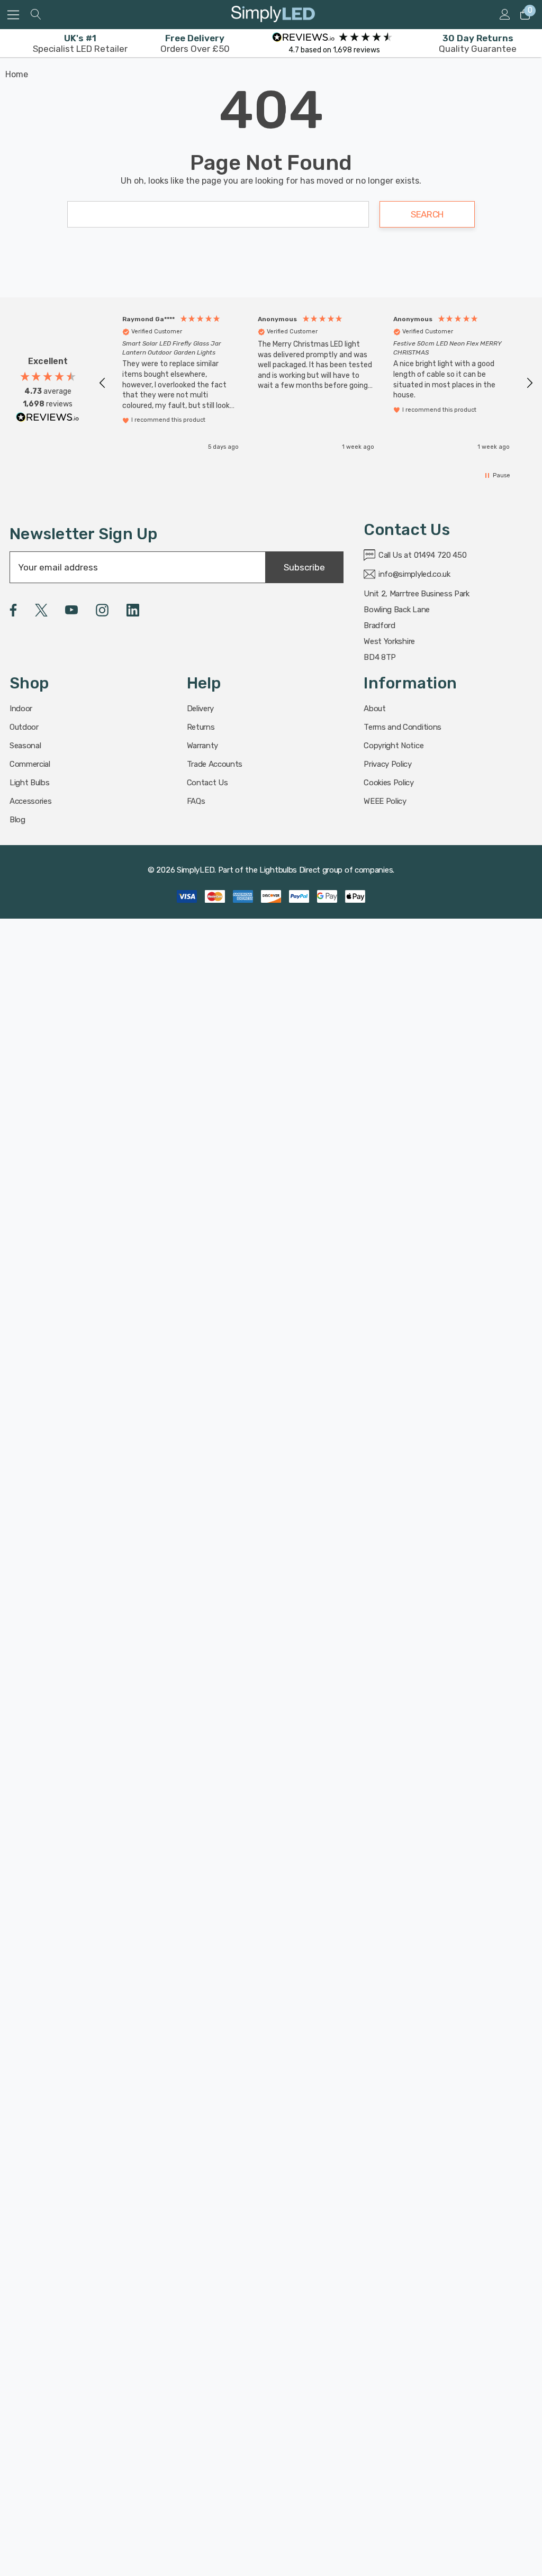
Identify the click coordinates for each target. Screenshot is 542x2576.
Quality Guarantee (478, 43)
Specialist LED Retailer (80, 43)
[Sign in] (504, 15)
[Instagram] (102, 610)
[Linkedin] (133, 610)
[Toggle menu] (13, 15)
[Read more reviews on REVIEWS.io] (48, 420)
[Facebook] (13, 610)
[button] (103, 383)
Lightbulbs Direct (290, 870)
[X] (41, 610)
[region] (316, 383)
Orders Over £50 (195, 43)
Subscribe (304, 567)
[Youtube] (71, 610)
